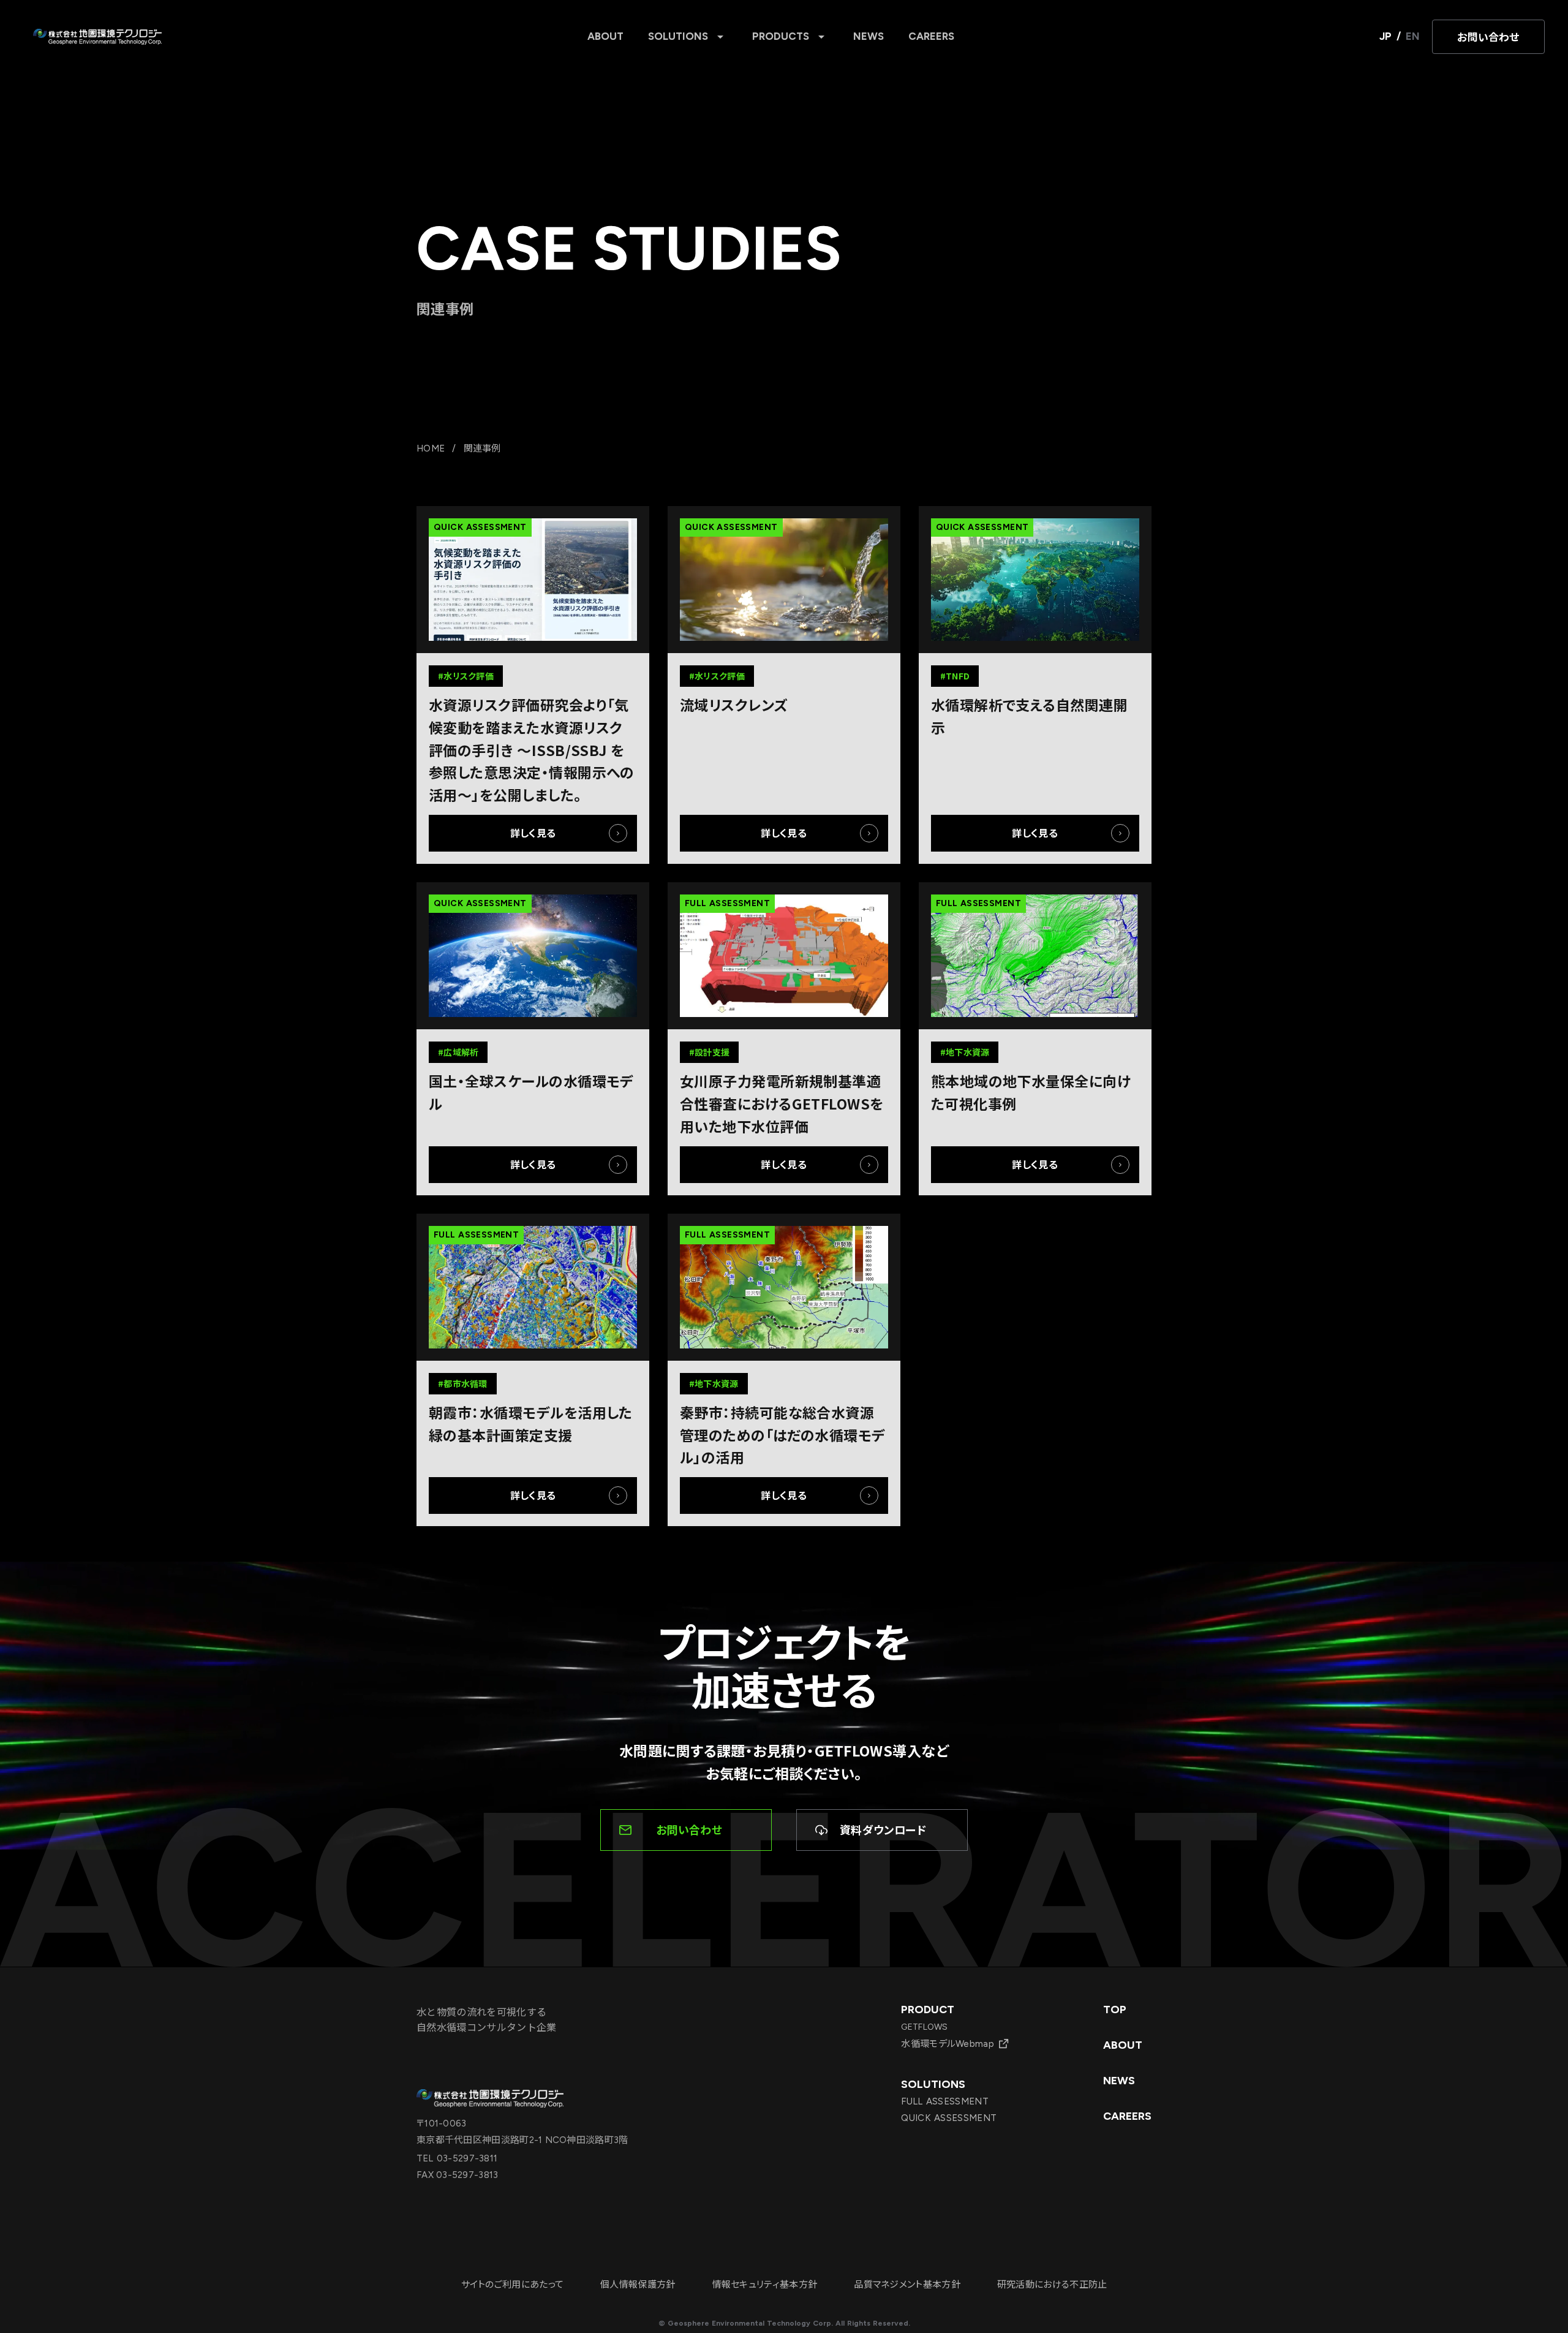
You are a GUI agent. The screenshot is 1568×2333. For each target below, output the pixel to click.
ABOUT (605, 36)
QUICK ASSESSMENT (949, 2118)
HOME (431, 448)
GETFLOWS (924, 2027)
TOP (1115, 2010)
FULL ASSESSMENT (945, 2101)
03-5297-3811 (466, 2158)
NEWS (869, 36)
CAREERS (931, 36)
